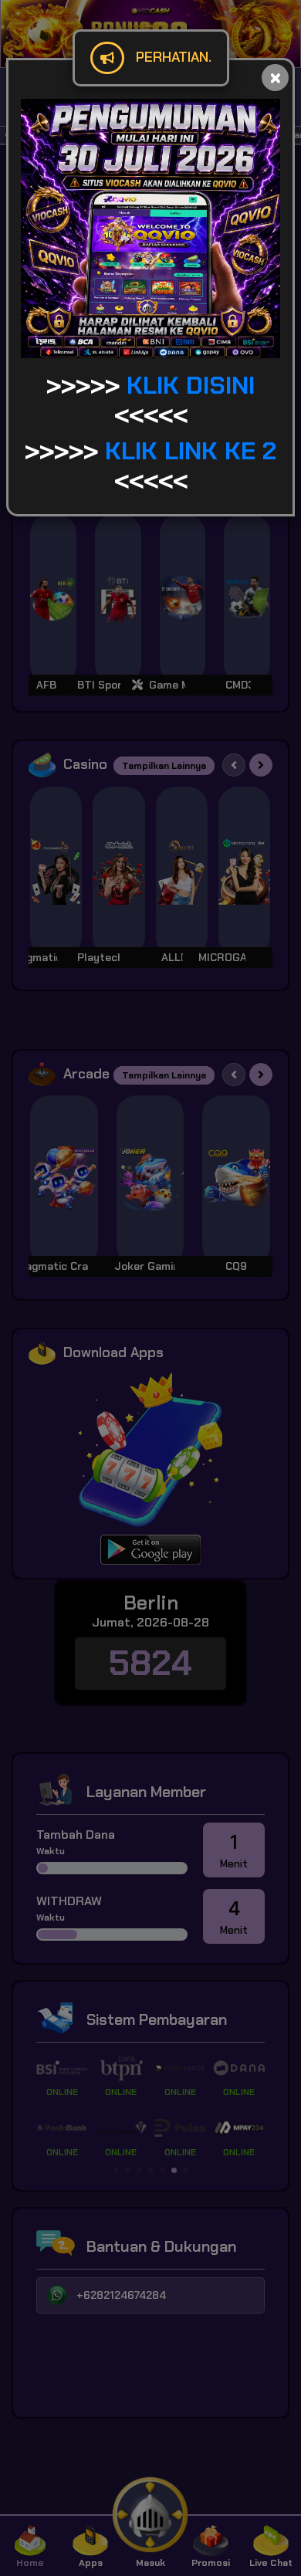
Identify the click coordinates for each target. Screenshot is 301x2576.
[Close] (275, 78)
